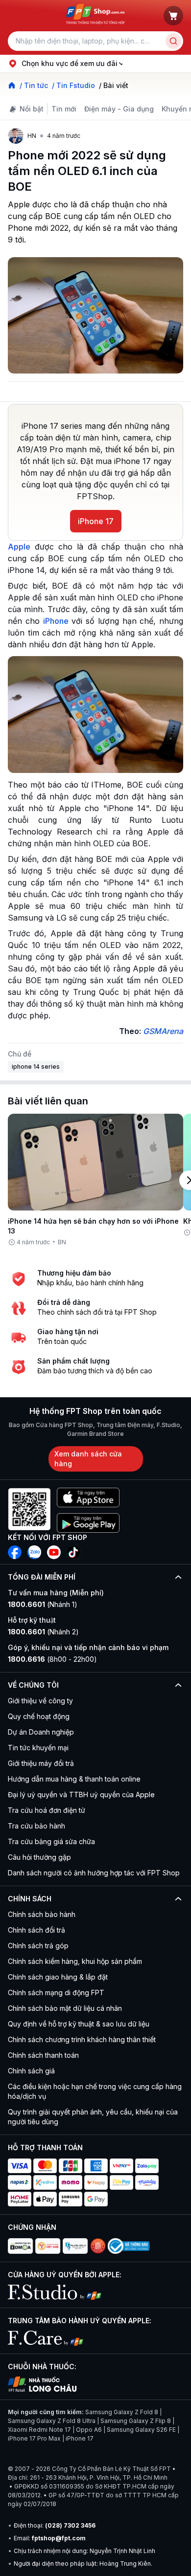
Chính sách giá (31, 2071)
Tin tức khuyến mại (38, 1748)
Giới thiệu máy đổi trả (41, 1763)
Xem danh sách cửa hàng (88, 1459)
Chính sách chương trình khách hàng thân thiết (82, 2039)
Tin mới (64, 109)
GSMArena (163, 1031)
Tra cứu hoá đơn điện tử (47, 1810)
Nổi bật (32, 109)
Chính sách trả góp (38, 1946)
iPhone (56, 621)
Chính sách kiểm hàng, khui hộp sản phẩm (75, 1961)
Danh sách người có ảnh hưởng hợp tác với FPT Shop (94, 1873)
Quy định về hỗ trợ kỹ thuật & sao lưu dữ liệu (79, 2024)
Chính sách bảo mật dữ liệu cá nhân (65, 2008)
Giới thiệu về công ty (40, 1701)
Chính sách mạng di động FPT (56, 1993)
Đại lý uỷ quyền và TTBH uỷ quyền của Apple (81, 1794)
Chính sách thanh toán (43, 2055)
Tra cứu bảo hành (36, 1826)
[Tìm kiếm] (173, 41)
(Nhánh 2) (43, 1632)
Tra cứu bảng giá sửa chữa (51, 1841)
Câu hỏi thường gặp (39, 1857)
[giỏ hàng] (173, 16)
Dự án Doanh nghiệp (41, 1732)
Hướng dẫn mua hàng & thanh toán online (74, 1779)
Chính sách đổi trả (36, 1930)
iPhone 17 (96, 521)
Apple (19, 547)
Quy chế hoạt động (39, 1716)
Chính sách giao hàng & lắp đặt (58, 1977)
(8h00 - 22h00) (52, 1659)
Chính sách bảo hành (42, 1914)
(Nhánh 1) (43, 1604)
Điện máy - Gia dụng (119, 109)
